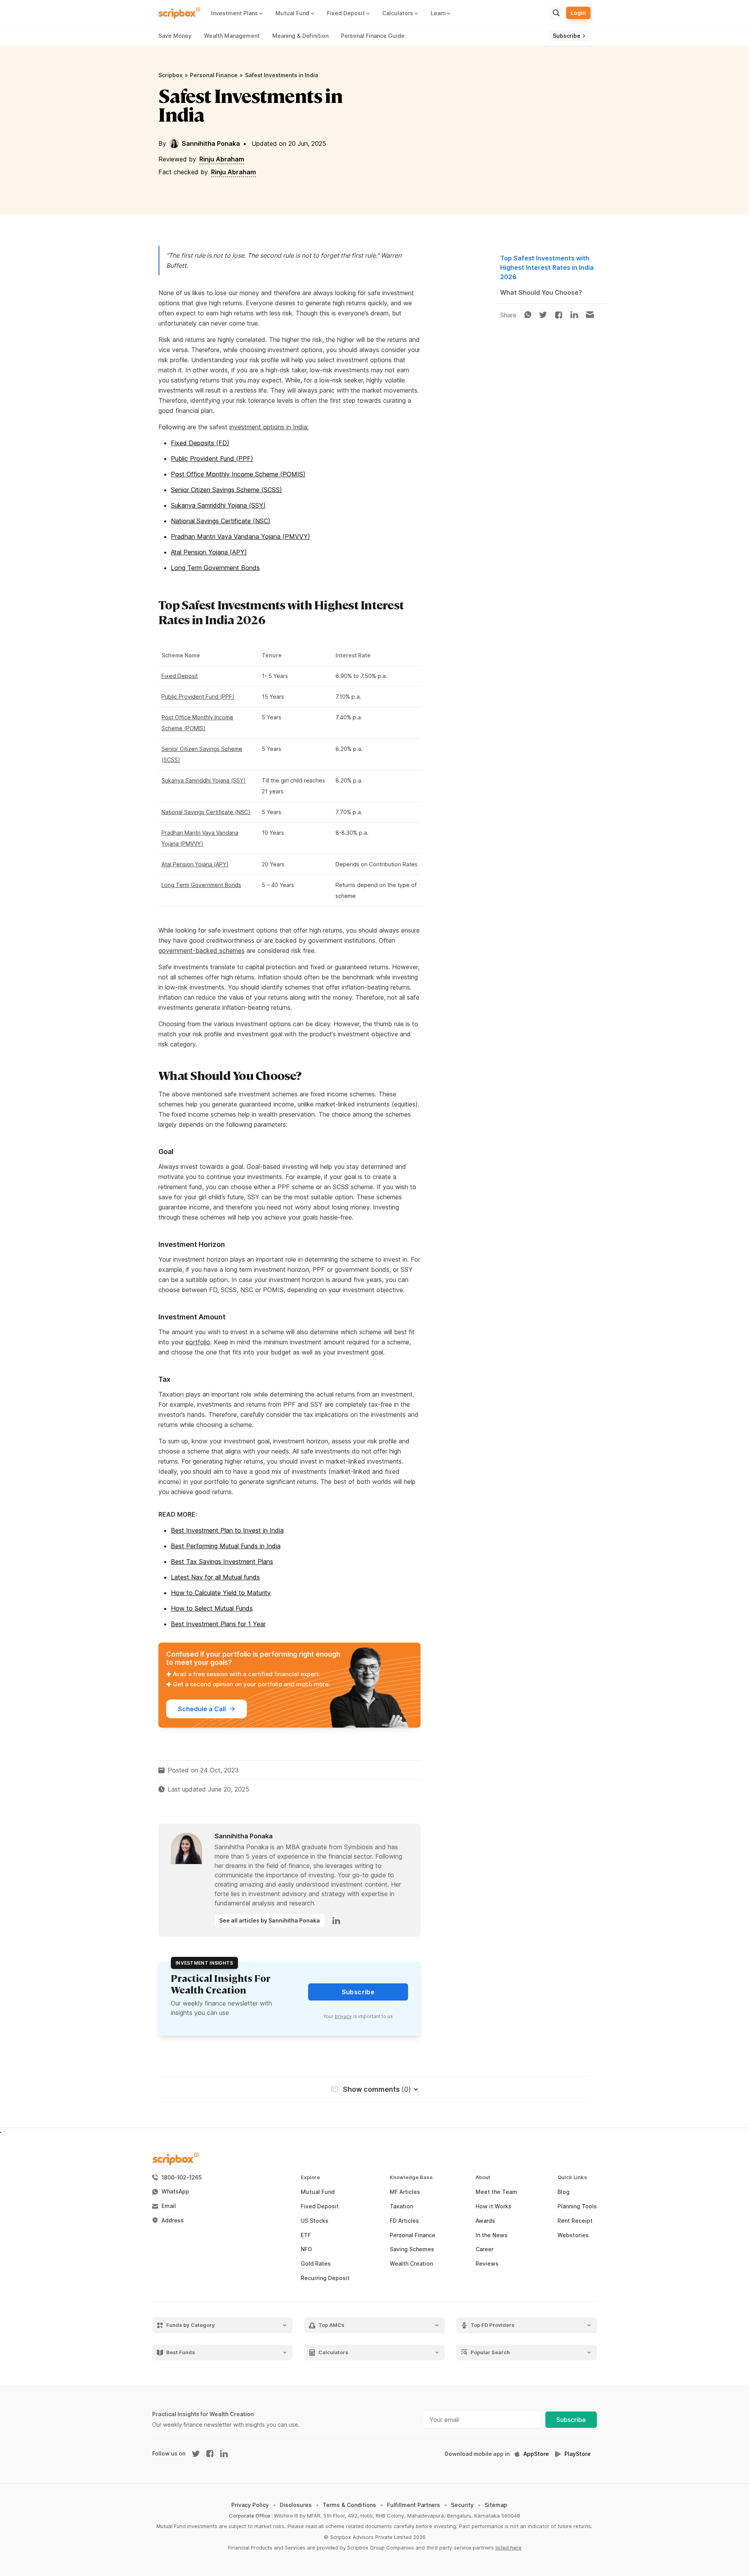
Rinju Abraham (222, 159)
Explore (310, 2177)
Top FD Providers (493, 2325)
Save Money (175, 36)
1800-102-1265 (182, 2178)
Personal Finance (214, 75)
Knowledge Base (411, 2177)
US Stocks (315, 2221)
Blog (564, 2192)
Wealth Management (232, 36)
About (483, 2177)
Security (462, 2505)
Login (578, 13)
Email (169, 2206)
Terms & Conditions (349, 2505)
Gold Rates (316, 2264)
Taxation (401, 2206)
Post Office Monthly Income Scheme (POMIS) (238, 474)
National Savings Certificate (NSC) (221, 521)
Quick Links (572, 2177)
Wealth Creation (411, 2264)
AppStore (536, 2454)
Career (485, 2249)
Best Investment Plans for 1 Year (218, 1624)
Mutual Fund (318, 2192)
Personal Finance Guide (373, 36)
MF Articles (405, 2192)
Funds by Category (191, 2325)
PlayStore (578, 2454)
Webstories (573, 2235)
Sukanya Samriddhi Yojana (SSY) (218, 505)
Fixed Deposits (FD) (200, 443)
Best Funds (181, 2352)
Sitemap (496, 2505)
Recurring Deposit (325, 2278)
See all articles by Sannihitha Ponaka (270, 1920)
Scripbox (170, 75)
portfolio (198, 1342)
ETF (306, 2235)
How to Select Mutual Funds (212, 1608)
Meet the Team (496, 2192)
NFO (306, 2249)
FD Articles (404, 2221)
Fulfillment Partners (414, 2505)
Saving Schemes (412, 2249)
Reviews (487, 2264)
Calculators (333, 2352)
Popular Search (490, 2352)
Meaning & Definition (300, 36)
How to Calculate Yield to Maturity (221, 1593)
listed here (509, 2548)
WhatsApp (175, 2192)
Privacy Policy (250, 2505)
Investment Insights (204, 1963)
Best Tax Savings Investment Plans (222, 1562)
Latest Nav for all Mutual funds (215, 1577)
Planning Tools (577, 2206)
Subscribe (571, 2420)
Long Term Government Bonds (215, 568)
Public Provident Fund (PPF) (212, 459)
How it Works (493, 2206)
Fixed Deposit (180, 676)
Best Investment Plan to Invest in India (227, 1530)
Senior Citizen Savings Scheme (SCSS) (226, 490)
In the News (492, 2235)
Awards (485, 2221)
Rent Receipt (575, 2221)
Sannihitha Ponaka (211, 143)
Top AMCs (331, 2325)
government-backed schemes (201, 951)
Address (173, 2220)
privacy (343, 2016)
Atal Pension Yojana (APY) (209, 552)
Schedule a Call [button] (202, 1709)
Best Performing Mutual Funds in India (226, 1546)
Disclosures (296, 2505)
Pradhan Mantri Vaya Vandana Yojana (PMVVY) (240, 536)
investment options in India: (269, 427)
